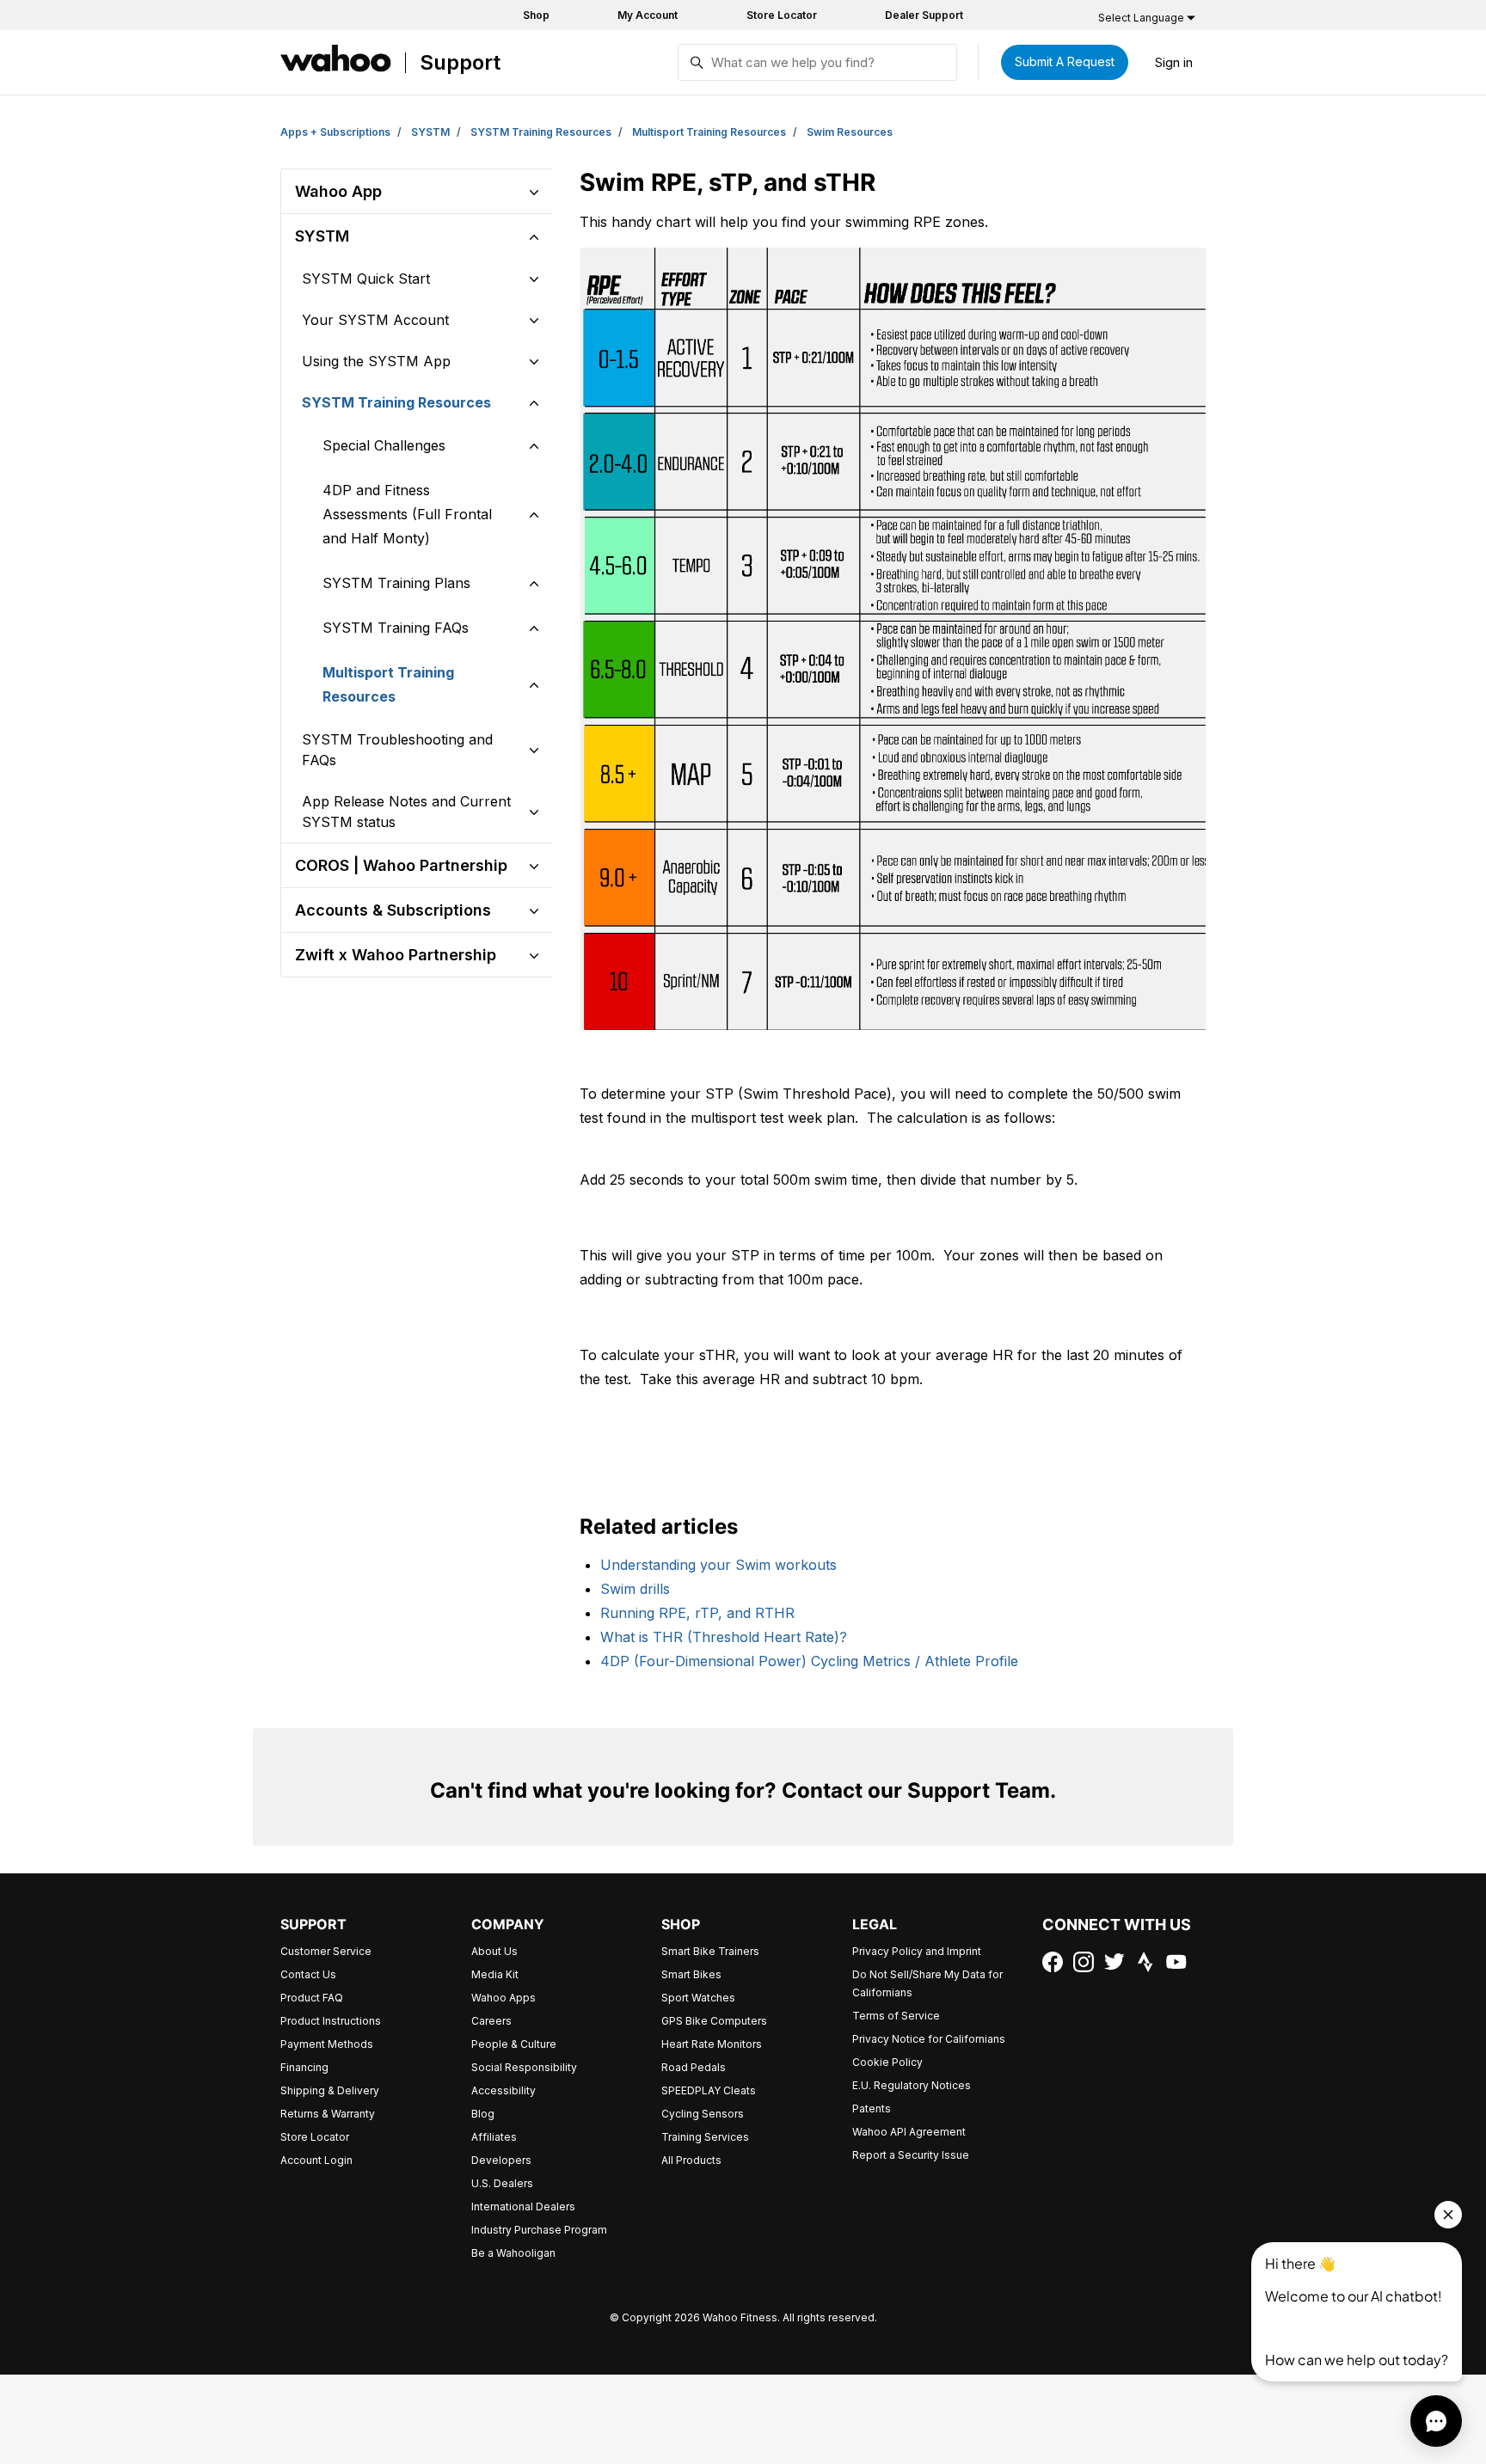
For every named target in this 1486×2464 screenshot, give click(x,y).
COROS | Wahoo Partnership (401, 865)
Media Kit (495, 1974)
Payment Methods (327, 2044)
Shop (536, 15)
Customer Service (326, 1951)
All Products (691, 2160)
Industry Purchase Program (539, 2230)
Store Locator (782, 15)
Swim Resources (850, 132)
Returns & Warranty (328, 2114)
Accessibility (504, 2090)
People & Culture (514, 2044)
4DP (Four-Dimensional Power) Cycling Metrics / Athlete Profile (809, 1661)
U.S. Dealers (502, 2183)
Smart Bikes (691, 1974)
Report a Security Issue (911, 2155)
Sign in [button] (1174, 62)
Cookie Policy (887, 2062)
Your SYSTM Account (375, 320)
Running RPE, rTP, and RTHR (697, 1613)
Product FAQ (312, 1998)
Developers (501, 2160)
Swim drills (635, 1589)
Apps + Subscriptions (335, 132)
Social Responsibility (524, 2067)
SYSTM (430, 132)
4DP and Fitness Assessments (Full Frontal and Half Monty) (407, 514)
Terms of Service (896, 2016)
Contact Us (308, 1974)
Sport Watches (698, 1998)
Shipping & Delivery (330, 2090)
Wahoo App (338, 191)
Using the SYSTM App (376, 361)
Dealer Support (924, 15)
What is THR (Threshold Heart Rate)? (724, 1637)
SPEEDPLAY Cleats (709, 2090)
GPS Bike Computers (714, 2021)
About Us (494, 1951)
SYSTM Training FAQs (396, 628)
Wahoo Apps (504, 1998)
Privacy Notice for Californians (929, 2039)
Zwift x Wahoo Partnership (396, 955)
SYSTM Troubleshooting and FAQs (397, 750)
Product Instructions (331, 2021)
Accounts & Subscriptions (393, 910)
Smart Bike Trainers (710, 1951)
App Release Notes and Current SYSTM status (406, 812)
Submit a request (1065, 61)
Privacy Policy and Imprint (917, 1951)
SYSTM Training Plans (396, 583)
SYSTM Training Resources (541, 132)
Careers (491, 2021)
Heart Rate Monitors (712, 2044)
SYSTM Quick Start (366, 279)
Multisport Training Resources (709, 132)
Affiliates (494, 2137)
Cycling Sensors (703, 2114)
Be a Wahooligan (513, 2253)
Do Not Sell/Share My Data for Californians (927, 1983)
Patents (872, 2108)
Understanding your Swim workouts (718, 1565)
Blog (483, 2114)
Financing (304, 2067)
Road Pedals (694, 2067)
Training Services (705, 2137)
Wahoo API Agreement (909, 2132)
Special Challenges (384, 445)
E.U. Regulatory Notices (912, 2085)
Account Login (316, 2160)
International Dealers (523, 2207)
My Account (648, 15)
